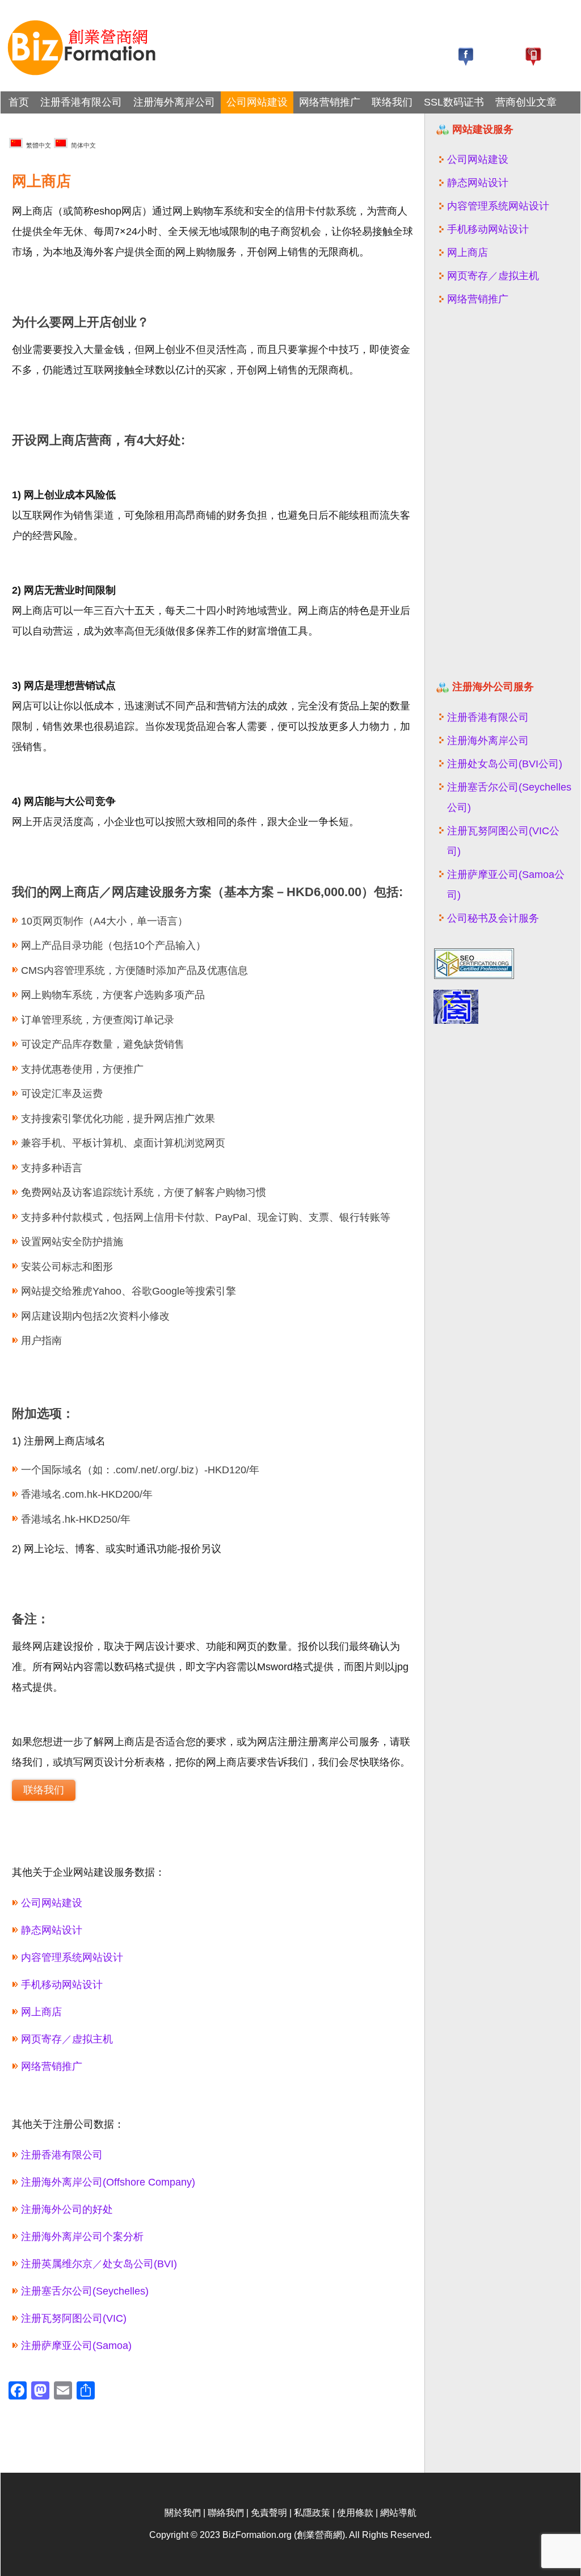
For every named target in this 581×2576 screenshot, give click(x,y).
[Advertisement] (503, 498)
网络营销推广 (330, 102)
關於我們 (183, 2513)
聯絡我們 (226, 2513)
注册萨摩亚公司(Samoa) (76, 2346)
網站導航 (398, 2513)
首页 (19, 102)
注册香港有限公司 (81, 102)
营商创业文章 (526, 102)
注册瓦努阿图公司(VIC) (74, 2318)
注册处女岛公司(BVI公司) (505, 764)
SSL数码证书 (454, 102)
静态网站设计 (52, 1930)
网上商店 (41, 2012)
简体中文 (82, 145)
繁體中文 (37, 145)
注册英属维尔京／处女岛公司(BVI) (99, 2264)
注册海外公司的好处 (67, 2209)
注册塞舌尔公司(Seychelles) (85, 2291)
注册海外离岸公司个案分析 (82, 2237)
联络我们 (392, 102)
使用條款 (355, 2513)
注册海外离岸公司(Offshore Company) (108, 2182)
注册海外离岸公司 (174, 102)
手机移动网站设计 (62, 1985)
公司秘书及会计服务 (493, 918)
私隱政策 (312, 2513)
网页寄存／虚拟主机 (67, 2039)
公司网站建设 (257, 102)
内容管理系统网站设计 (72, 1957)
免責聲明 (269, 2513)
